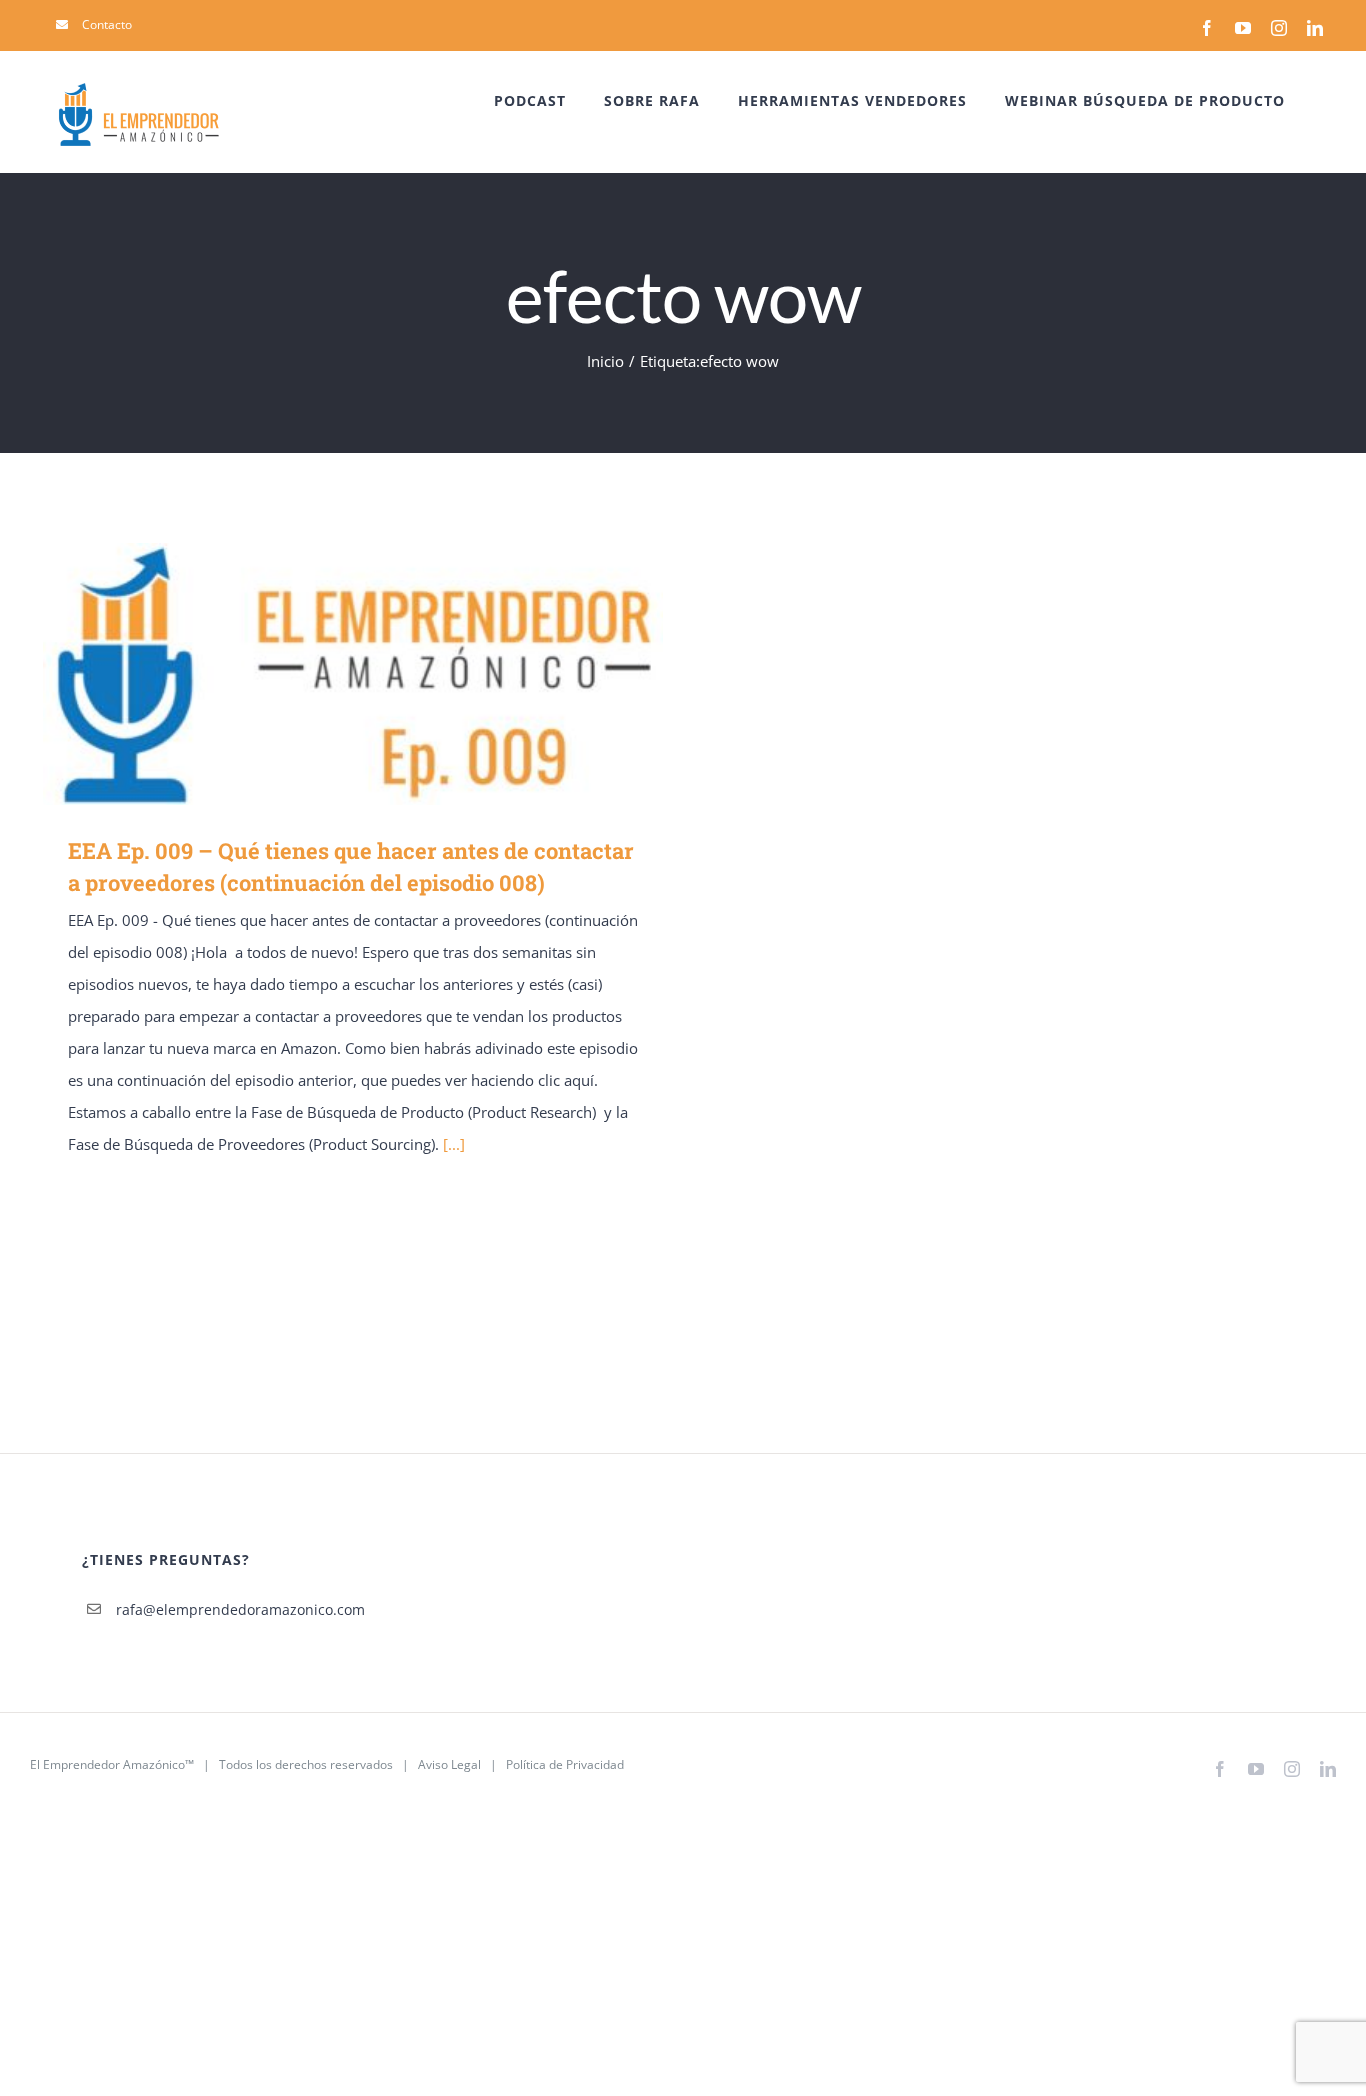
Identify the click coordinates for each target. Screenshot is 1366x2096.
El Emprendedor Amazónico (107, 1764)
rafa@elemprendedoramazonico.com (240, 1609)
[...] (454, 1144)
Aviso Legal (449, 1764)
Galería (382, 673)
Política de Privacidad (565, 1764)
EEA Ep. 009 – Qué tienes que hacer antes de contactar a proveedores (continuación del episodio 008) (324, 673)
